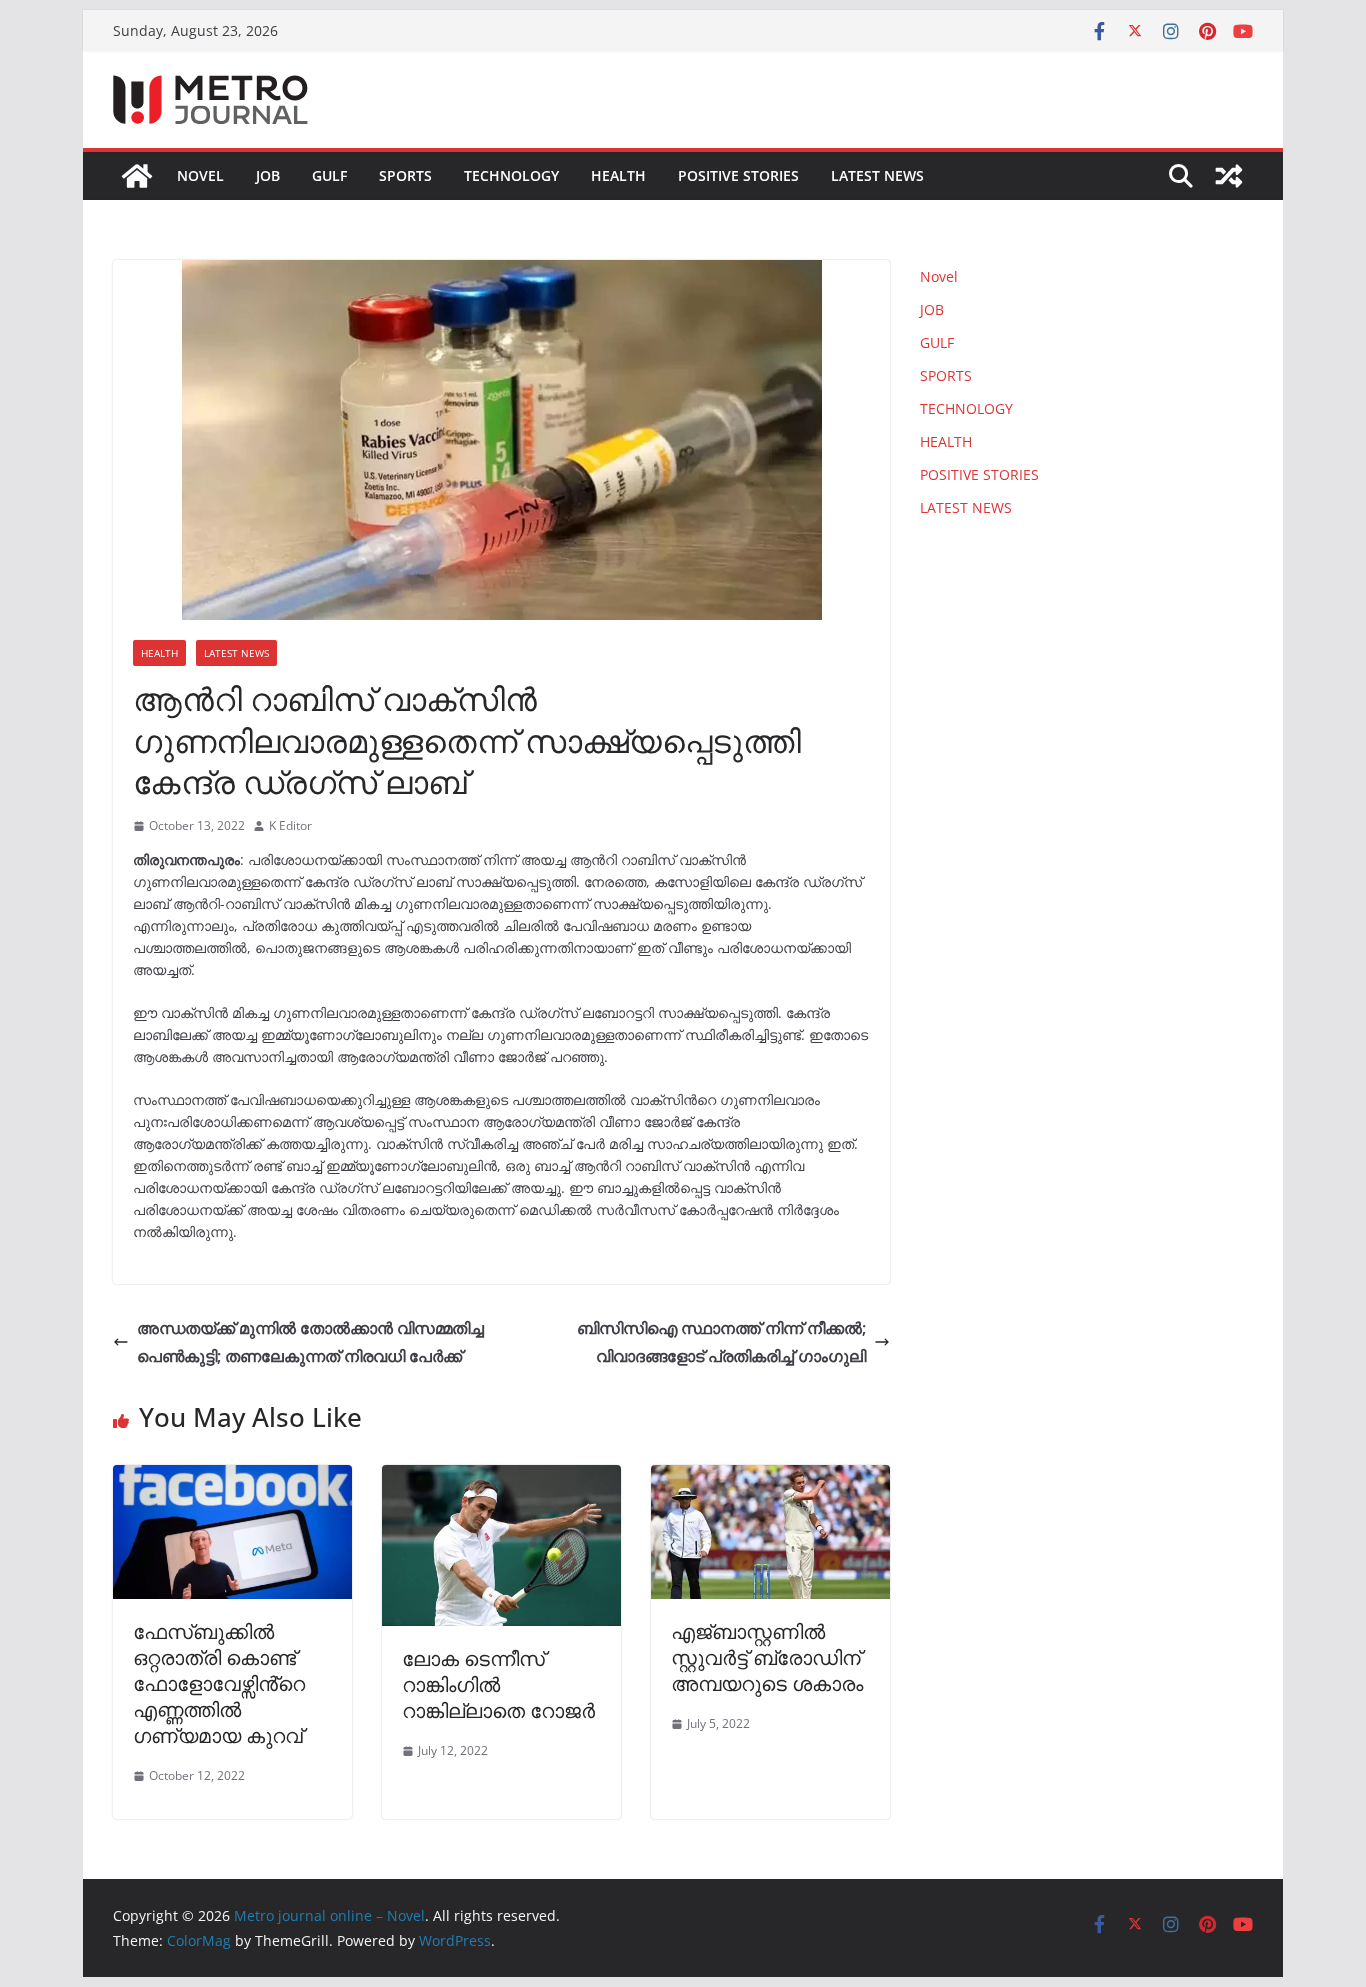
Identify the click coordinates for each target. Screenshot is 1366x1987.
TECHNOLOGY (511, 175)
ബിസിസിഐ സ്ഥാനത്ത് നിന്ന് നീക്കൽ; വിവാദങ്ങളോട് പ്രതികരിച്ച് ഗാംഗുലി (721, 1342)
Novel (200, 175)
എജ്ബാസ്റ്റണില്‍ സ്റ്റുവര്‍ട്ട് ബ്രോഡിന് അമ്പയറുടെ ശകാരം (767, 1657)
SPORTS (405, 175)
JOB (268, 175)
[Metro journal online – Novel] (137, 176)
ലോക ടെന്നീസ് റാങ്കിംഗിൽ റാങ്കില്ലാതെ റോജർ (498, 1684)
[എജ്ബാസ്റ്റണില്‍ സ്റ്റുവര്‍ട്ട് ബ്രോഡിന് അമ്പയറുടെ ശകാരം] (770, 1479)
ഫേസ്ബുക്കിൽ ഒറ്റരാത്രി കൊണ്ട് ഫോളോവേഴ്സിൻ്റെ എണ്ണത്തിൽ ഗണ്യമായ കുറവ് (219, 1683)
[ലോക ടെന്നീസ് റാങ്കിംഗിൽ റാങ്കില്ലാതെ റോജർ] (501, 1479)
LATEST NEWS (877, 175)
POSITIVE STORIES (738, 175)
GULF (329, 175)
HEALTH (618, 175)
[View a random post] (1229, 176)
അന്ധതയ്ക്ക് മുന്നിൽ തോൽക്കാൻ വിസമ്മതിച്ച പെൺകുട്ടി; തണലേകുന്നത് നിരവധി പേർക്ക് (310, 1342)
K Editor (290, 825)
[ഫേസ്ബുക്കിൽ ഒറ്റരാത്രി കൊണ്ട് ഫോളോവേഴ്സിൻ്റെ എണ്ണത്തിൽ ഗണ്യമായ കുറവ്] (232, 1479)
